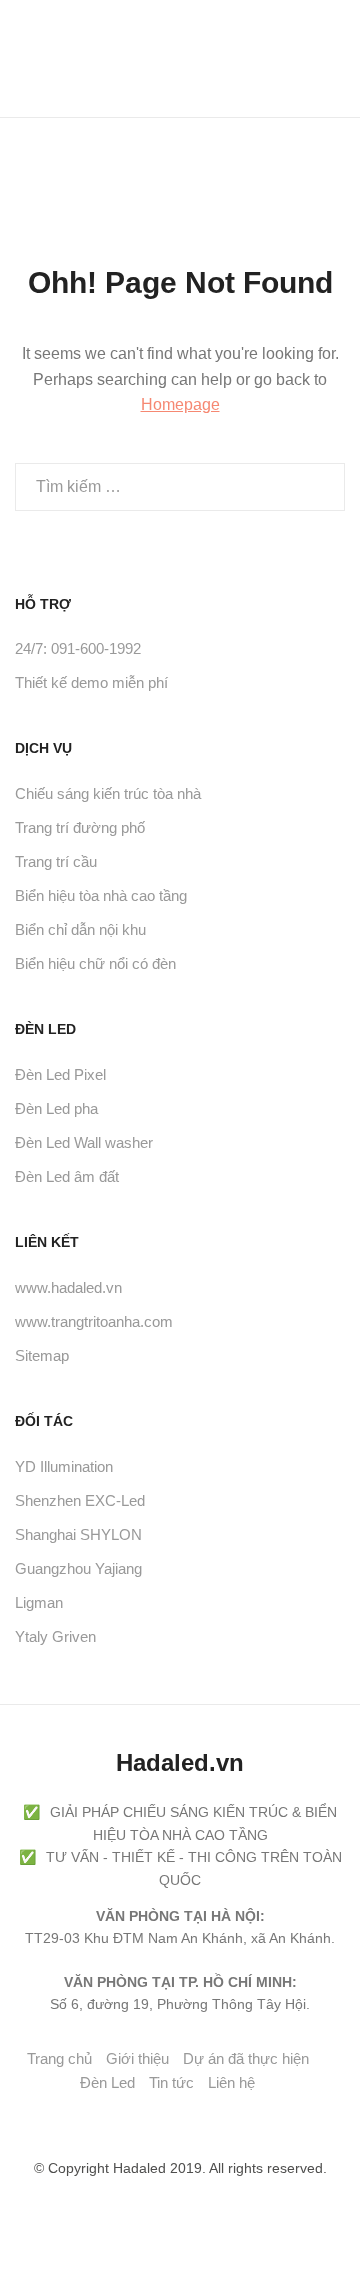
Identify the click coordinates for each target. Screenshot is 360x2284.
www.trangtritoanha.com (94, 1321)
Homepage (180, 404)
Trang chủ (59, 2058)
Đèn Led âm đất (67, 1176)
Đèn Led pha (56, 1108)
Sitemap (42, 1355)
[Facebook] (117, 2119)
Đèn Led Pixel (60, 1074)
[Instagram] (219, 2119)
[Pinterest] (185, 2119)
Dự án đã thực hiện (246, 2058)
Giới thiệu (137, 2058)
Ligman (39, 1602)
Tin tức (171, 2082)
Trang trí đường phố (80, 827)
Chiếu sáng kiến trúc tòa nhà (108, 793)
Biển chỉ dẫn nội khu (80, 929)
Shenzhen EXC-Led (80, 1500)
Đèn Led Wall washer (84, 1142)
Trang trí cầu (56, 861)
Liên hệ (231, 2082)
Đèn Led (107, 2082)
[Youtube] (151, 2119)
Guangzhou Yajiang (78, 1568)
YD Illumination (64, 1466)
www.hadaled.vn (68, 1287)
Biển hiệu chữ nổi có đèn (95, 963)
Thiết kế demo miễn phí (91, 682)
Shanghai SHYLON (78, 1534)
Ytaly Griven (55, 1636)
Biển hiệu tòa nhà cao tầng (101, 895)
